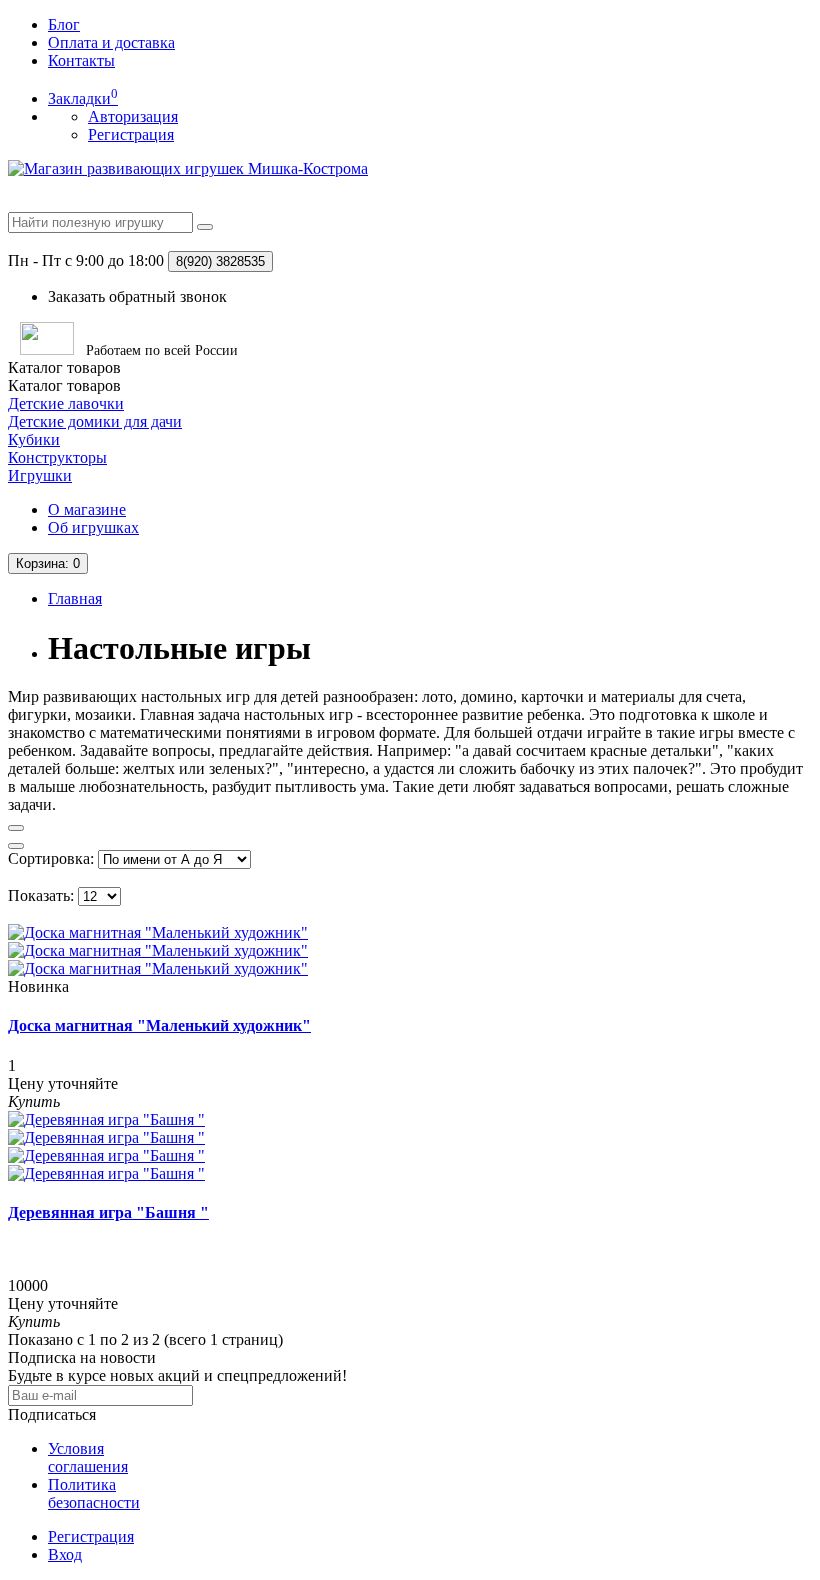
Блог (64, 24)
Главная (75, 598)
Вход (65, 1554)
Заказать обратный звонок (137, 296)
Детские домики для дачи (95, 421)
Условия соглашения (88, 1457)
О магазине (87, 509)
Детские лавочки (66, 403)
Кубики (34, 439)
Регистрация (131, 134)
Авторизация (133, 116)
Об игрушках (93, 527)
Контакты (81, 60)
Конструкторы (57, 457)
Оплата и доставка (111, 42)
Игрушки (40, 475)
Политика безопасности (94, 1493)
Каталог (64, 385)
